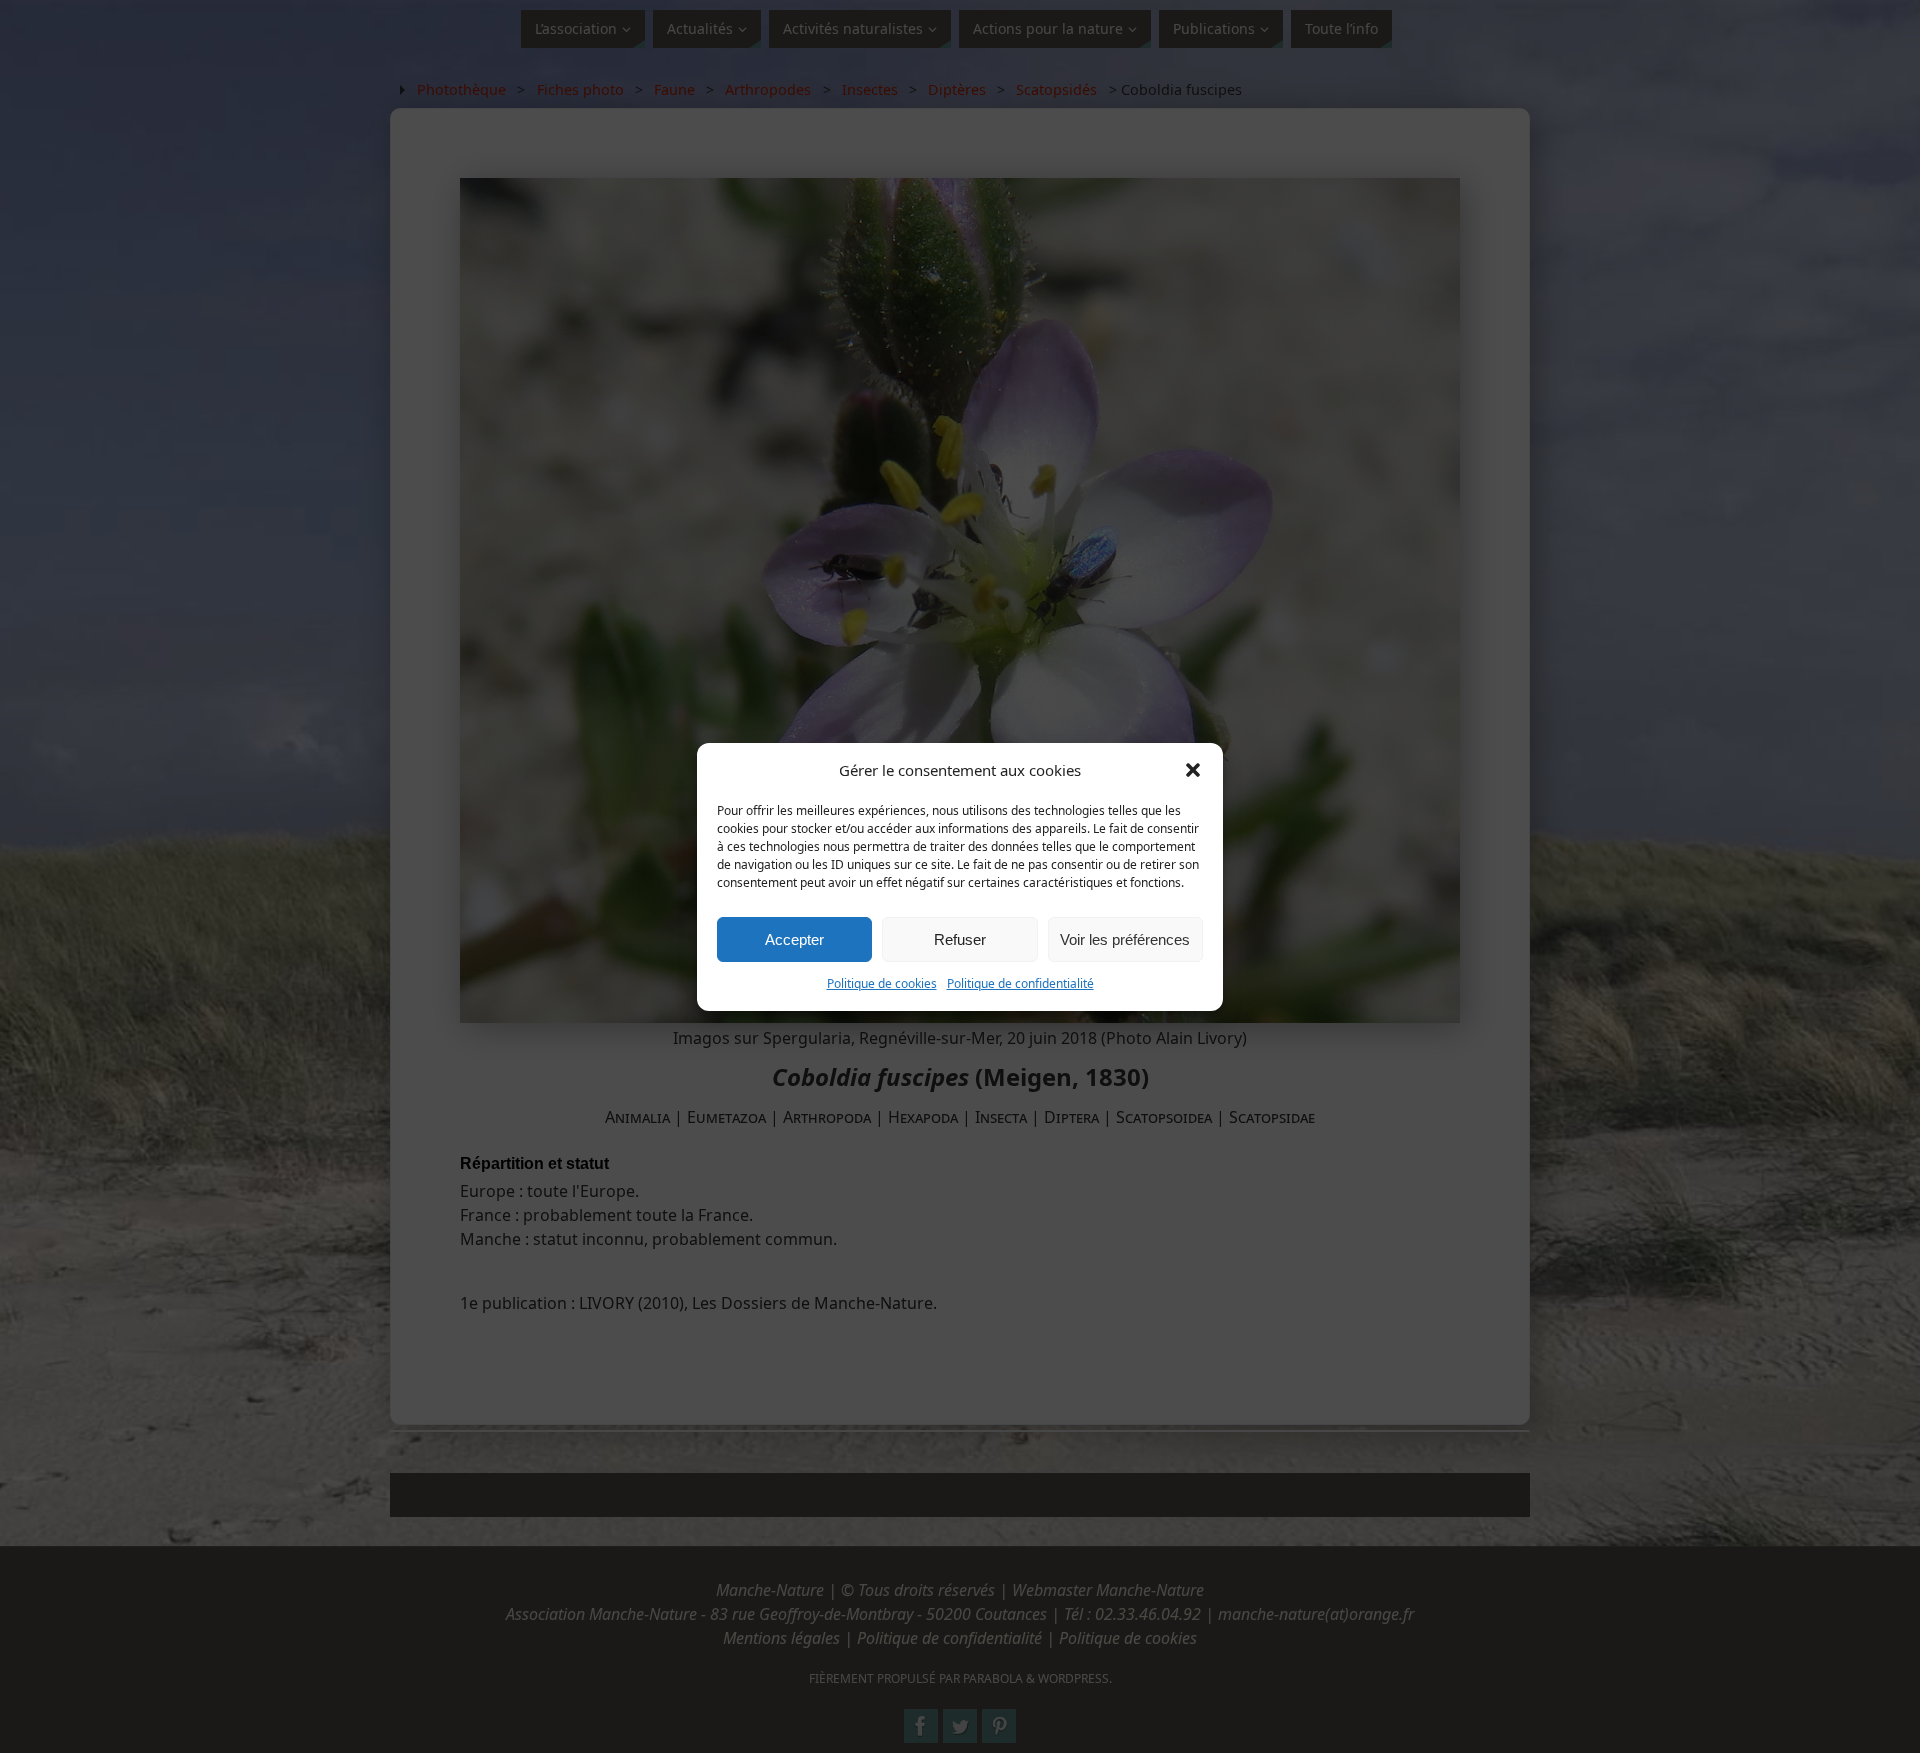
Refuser (960, 938)
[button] (1193, 770)
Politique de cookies (882, 983)
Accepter (794, 938)
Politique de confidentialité (1020, 983)
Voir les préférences (1125, 938)
